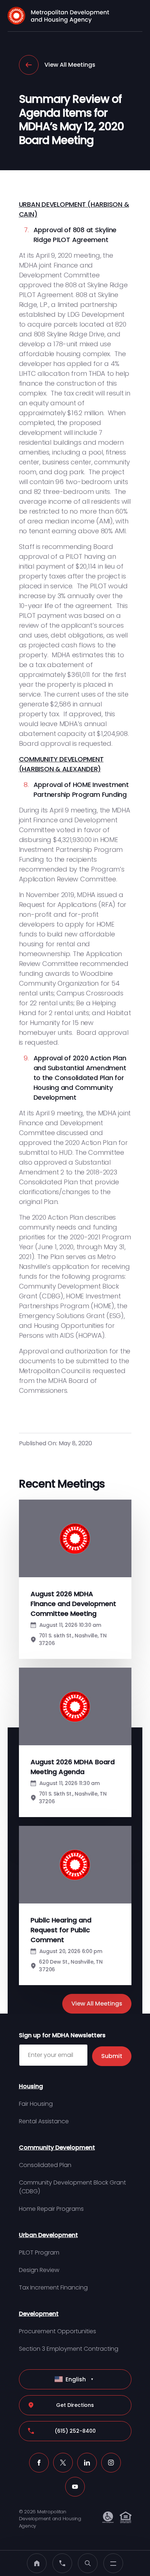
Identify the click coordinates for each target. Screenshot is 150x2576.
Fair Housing (36, 2104)
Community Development (57, 2148)
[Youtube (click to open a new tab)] (75, 2487)
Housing (31, 2086)
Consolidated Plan (45, 2165)
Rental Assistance (44, 2121)
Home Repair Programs (51, 2209)
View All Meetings (70, 65)
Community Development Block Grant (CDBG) (72, 2187)
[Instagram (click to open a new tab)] (111, 2463)
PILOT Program (39, 2252)
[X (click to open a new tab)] (63, 2463)
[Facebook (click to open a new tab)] (39, 2463)
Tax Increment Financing (53, 2287)
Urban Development (48, 2235)
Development (39, 2314)
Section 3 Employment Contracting (69, 2349)
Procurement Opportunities (58, 2331)
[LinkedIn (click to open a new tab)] (87, 2463)
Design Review (39, 2270)
